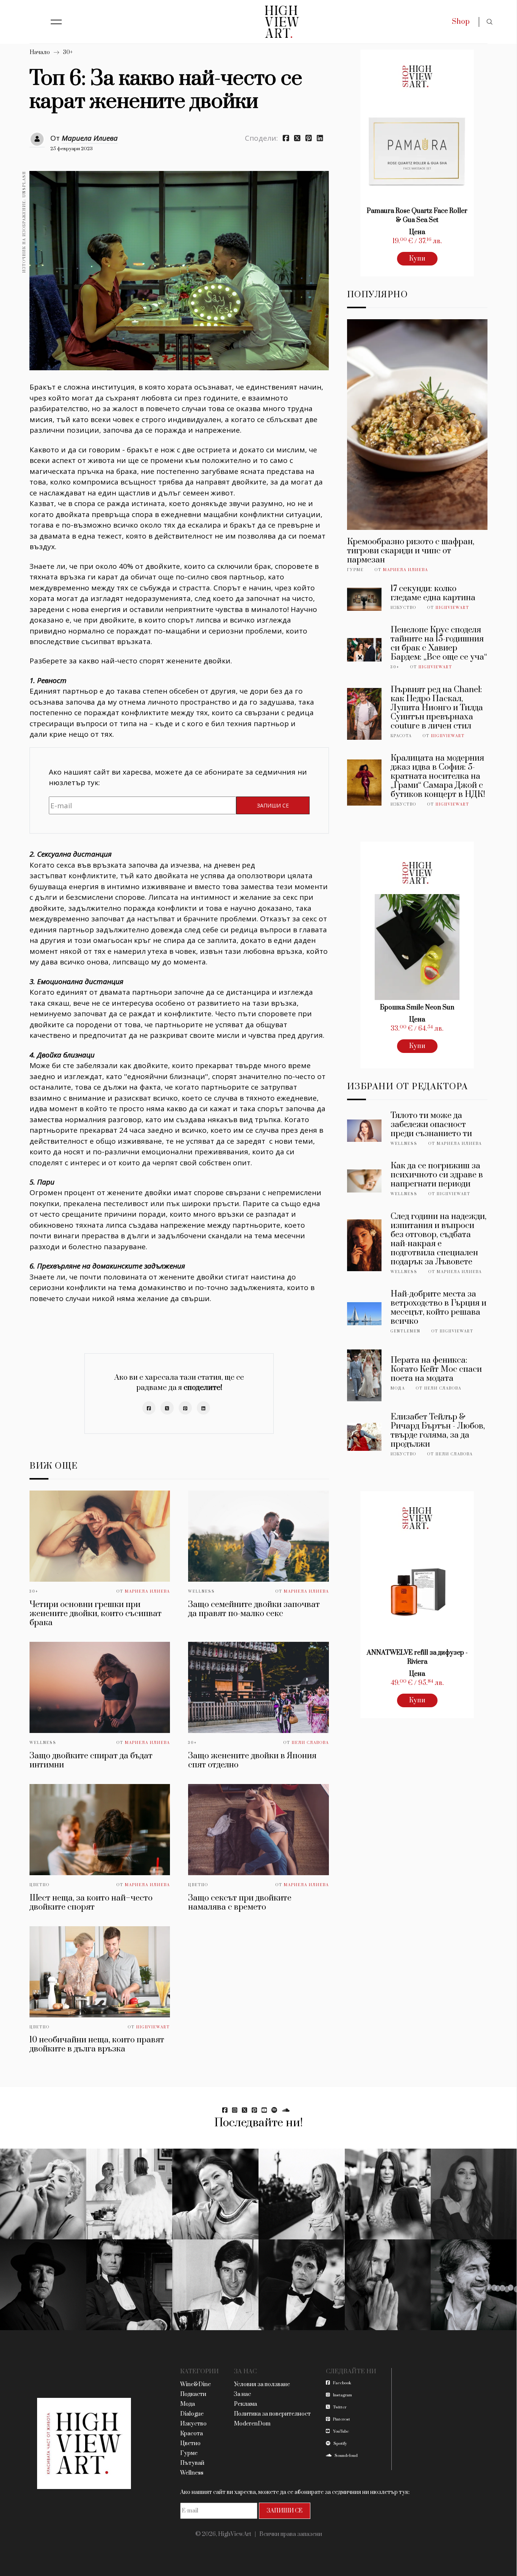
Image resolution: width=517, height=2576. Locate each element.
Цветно (40, 1885)
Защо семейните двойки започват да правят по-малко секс (254, 1609)
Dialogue (192, 2414)
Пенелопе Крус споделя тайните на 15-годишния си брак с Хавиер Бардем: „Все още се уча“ (439, 644)
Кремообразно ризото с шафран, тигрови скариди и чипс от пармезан (411, 551)
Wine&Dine (195, 2384)
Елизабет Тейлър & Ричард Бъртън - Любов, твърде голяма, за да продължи (438, 1431)
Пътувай (192, 2463)
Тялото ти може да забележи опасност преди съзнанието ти (431, 1125)
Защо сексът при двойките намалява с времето (240, 1903)
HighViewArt (153, 2027)
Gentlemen (406, 1331)
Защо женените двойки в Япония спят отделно (252, 1760)
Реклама (245, 2404)
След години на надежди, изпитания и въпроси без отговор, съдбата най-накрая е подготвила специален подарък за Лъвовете (438, 1239)
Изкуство (403, 608)
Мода (398, 1388)
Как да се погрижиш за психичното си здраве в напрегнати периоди (437, 1175)
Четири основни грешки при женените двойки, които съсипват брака (96, 1614)
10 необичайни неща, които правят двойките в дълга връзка (97, 2044)
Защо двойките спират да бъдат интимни (91, 1760)
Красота (401, 736)
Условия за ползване (262, 2384)
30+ (68, 52)
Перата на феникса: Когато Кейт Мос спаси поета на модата (436, 1369)
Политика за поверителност (272, 2414)
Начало (40, 52)
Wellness (202, 1592)
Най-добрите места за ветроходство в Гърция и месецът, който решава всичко (438, 1308)
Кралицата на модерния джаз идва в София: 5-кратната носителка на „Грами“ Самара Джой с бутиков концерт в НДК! (438, 776)
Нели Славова (310, 1743)
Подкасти (193, 2394)
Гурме (355, 570)
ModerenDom (252, 2424)
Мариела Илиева (90, 138)
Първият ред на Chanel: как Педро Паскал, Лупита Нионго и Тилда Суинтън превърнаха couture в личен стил (437, 708)
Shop (461, 22)
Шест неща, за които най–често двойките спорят (91, 1903)
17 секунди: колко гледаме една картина (433, 593)
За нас (242, 2394)
